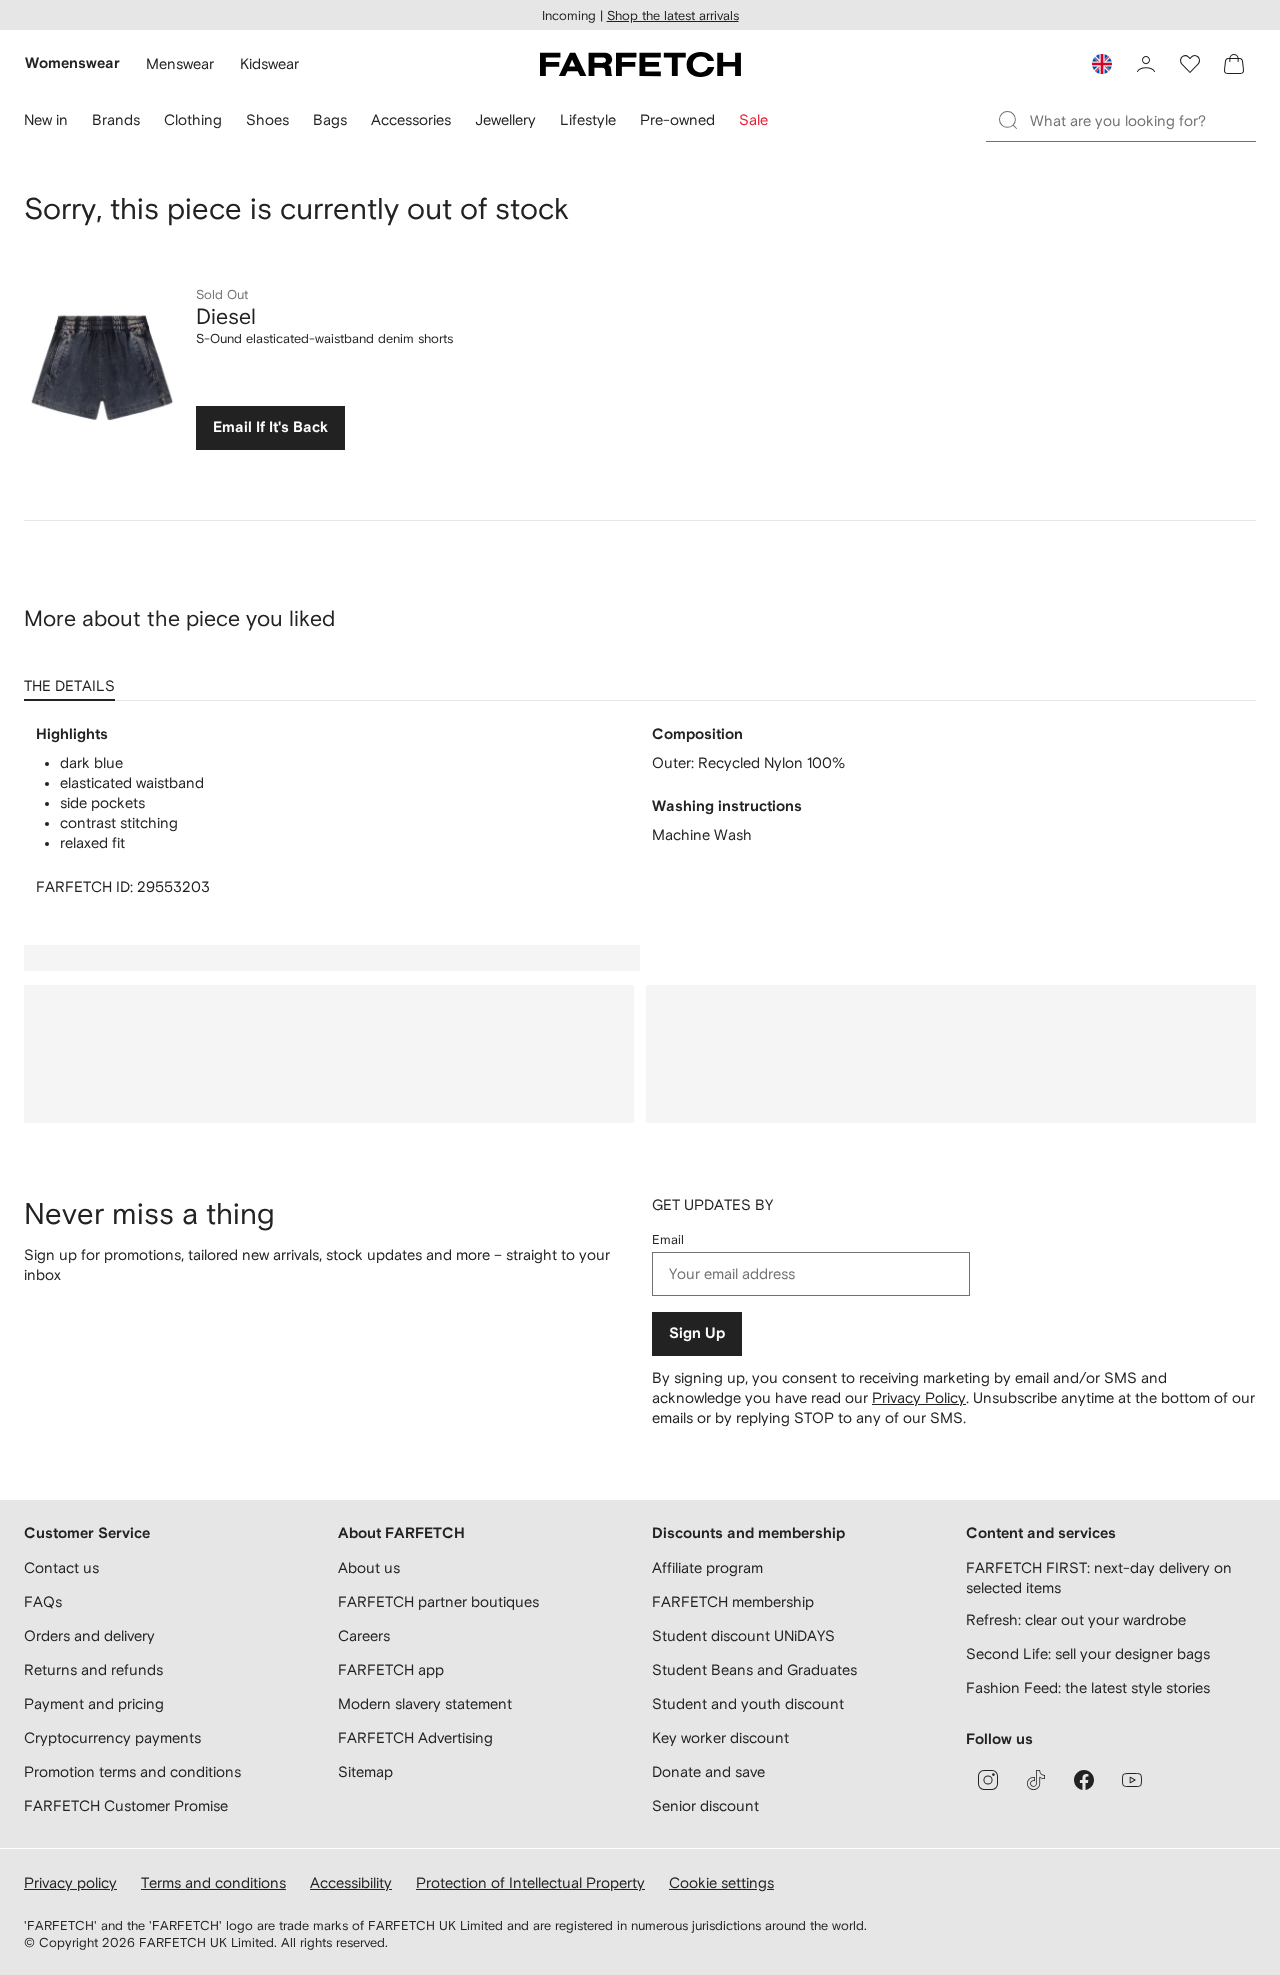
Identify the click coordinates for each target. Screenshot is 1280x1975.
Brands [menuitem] (116, 119)
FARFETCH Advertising (415, 1737)
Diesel (226, 316)
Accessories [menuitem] (411, 119)
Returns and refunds (93, 1669)
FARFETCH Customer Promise (126, 1805)
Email (668, 1239)
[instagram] (988, 1780)
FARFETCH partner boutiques (438, 1601)
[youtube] (1132, 1780)
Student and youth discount (748, 1703)
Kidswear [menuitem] (269, 63)
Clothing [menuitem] (193, 119)
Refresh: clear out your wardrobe (1076, 1619)
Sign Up (697, 1333)
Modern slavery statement (425, 1703)
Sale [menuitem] (753, 119)
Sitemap (365, 1771)
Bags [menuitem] (330, 119)
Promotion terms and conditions (132, 1771)
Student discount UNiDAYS (743, 1635)
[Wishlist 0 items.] (1190, 64)
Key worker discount (720, 1737)
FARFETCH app (391, 1669)
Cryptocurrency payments (112, 1737)
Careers (364, 1635)
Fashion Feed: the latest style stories (1088, 1687)
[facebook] (1084, 1780)
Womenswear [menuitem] (72, 63)
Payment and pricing (94, 1703)
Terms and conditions (213, 1882)
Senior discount (705, 1805)
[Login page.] (1146, 64)
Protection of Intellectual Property (530, 1882)
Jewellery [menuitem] (505, 119)
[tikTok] (1036, 1780)
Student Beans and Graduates (754, 1669)
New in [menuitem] (46, 119)
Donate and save (708, 1771)
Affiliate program (707, 1567)
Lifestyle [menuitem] (588, 119)
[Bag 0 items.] (1234, 64)
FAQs (43, 1601)
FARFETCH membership (733, 1601)
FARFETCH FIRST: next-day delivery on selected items (1099, 1577)
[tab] (73, 679)
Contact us (61, 1567)
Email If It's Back (270, 427)
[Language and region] (1102, 64)
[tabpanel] (640, 811)
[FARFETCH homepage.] (640, 64)
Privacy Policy (919, 1397)
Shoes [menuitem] (267, 119)
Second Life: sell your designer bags (1088, 1653)
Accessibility (351, 1882)
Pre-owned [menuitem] (677, 119)
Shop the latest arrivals (673, 15)
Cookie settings (721, 1882)
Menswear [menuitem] (180, 63)
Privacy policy (70, 1882)
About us (369, 1567)
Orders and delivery (89, 1635)
